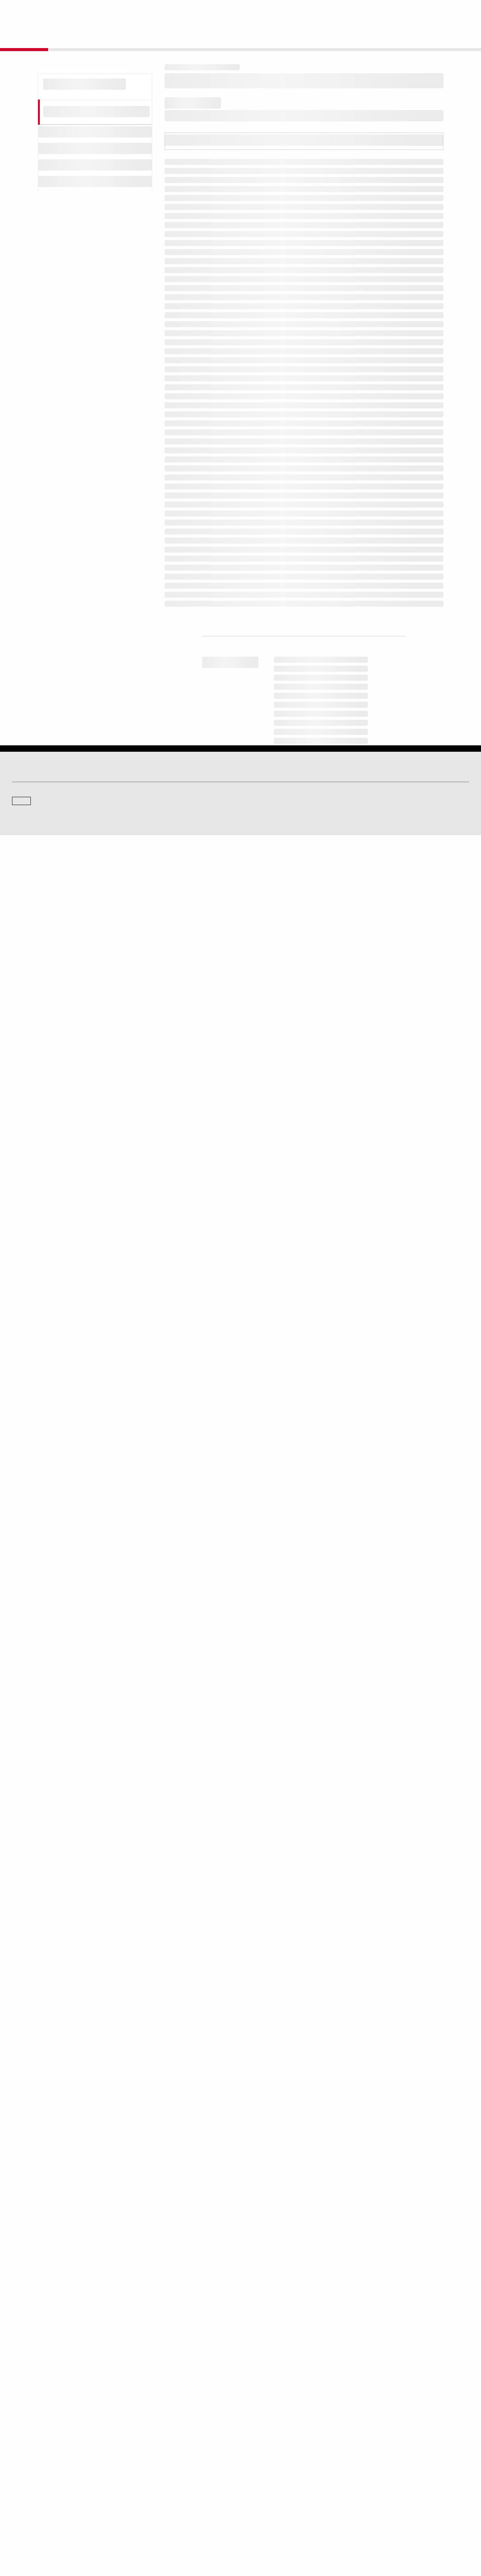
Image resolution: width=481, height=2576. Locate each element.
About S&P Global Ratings (39, 2421)
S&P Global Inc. (38, 2442)
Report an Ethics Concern (273, 2491)
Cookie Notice (230, 2535)
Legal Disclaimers (159, 2535)
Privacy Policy (265, 2535)
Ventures (21, 2491)
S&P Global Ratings (45, 2392)
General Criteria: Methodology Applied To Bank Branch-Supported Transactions (297, 1216)
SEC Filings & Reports (152, 2502)
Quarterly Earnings (148, 2491)
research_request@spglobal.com (215, 2196)
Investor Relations (148, 2470)
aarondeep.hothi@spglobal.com (340, 2319)
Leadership (375, 2491)
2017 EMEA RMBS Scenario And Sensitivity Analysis (255, 1423)
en (386, 12)
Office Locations (263, 2502)
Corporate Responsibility (389, 2481)
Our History (23, 2481)
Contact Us (421, 12)
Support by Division (266, 2481)
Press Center (25, 2502)
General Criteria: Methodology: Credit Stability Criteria (258, 1318)
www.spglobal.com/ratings (205, 2091)
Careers (372, 2470)
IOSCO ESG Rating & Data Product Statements (411, 2502)
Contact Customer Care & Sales (279, 2470)
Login (459, 12)
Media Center (143, 2421)
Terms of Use (196, 2535)
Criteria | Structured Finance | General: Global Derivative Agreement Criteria (290, 1241)
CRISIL (254, 2421)
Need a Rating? (443, 36)
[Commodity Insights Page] (246, 2360)
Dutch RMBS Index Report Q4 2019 (229, 1382)
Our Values (23, 2470)
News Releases (145, 2481)
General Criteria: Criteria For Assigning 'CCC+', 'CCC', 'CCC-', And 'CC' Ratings (294, 1267)
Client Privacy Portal (306, 2535)
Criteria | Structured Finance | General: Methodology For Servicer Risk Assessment (302, 1333)
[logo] (32, 12)
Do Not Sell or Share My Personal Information (379, 2535)
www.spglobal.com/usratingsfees (215, 2124)
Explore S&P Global (97, 12)
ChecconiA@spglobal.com (294, 2329)
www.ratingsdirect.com (351, 2091)
